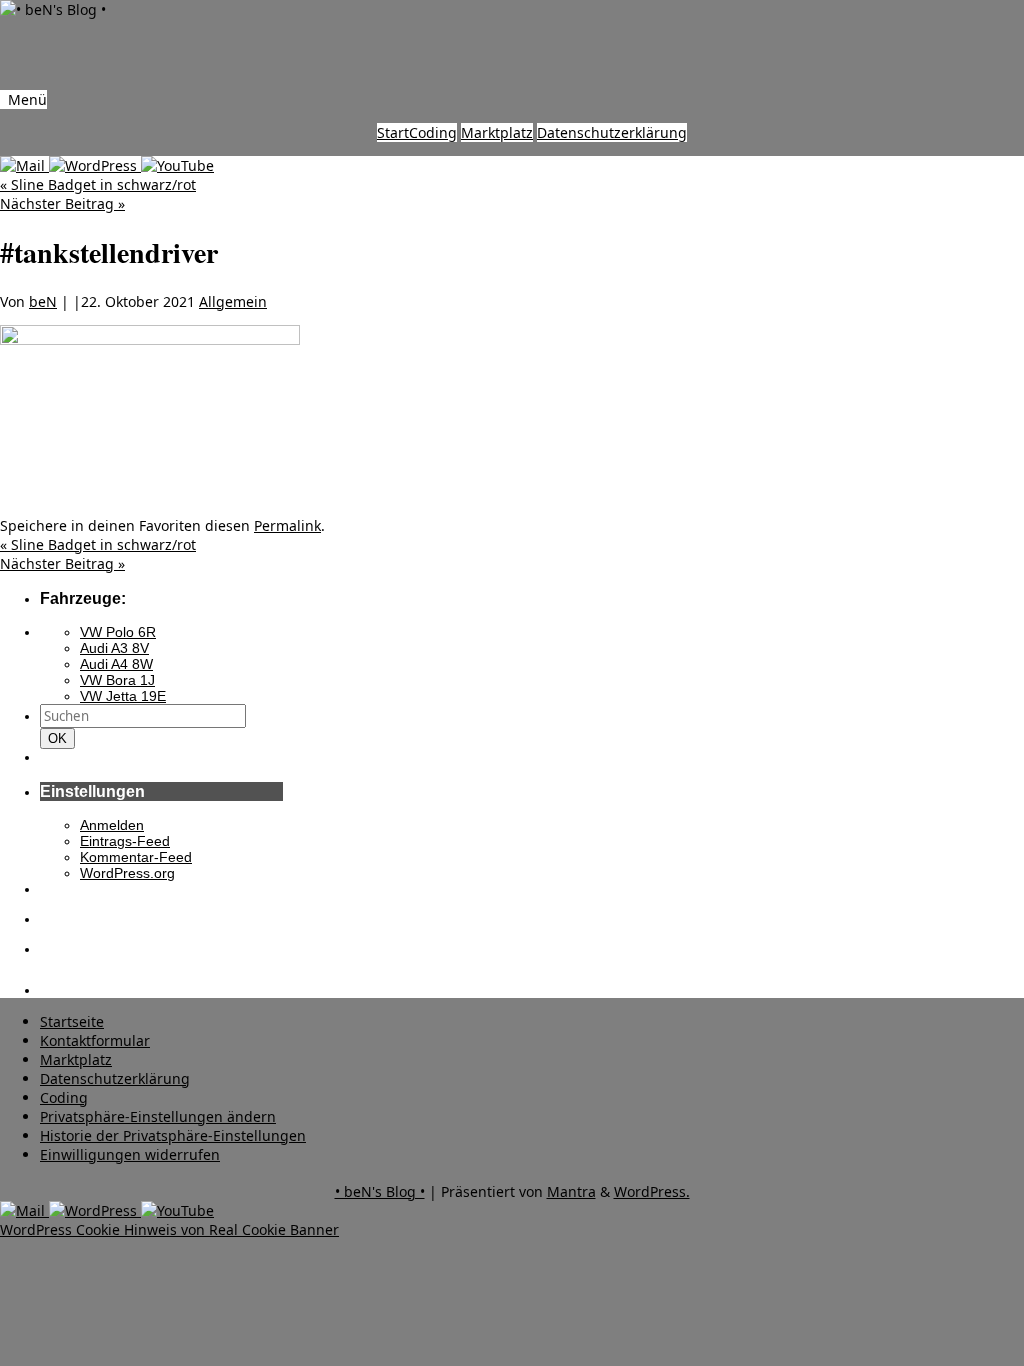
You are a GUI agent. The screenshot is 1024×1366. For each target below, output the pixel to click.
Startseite (72, 1021)
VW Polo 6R (118, 632)
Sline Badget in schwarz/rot (98, 184)
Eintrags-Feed (125, 841)
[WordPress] (95, 165)
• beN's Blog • (380, 1191)
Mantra (571, 1191)
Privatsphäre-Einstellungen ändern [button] (158, 1116)
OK (61, 738)
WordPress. (652, 1191)
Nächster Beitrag (62, 203)
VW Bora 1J (117, 680)
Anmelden (112, 825)
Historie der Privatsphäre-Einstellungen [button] (173, 1135)
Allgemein (233, 301)
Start (393, 132)
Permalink (287, 525)
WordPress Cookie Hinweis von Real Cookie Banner (169, 1229)
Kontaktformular (95, 1040)
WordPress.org (127, 873)
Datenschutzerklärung (612, 132)
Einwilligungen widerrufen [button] (130, 1154)
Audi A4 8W (116, 664)
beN (43, 301)
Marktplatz (497, 132)
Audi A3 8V (114, 648)
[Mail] (24, 165)
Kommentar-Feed (136, 857)
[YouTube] (177, 165)
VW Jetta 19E (123, 696)
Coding (433, 132)
